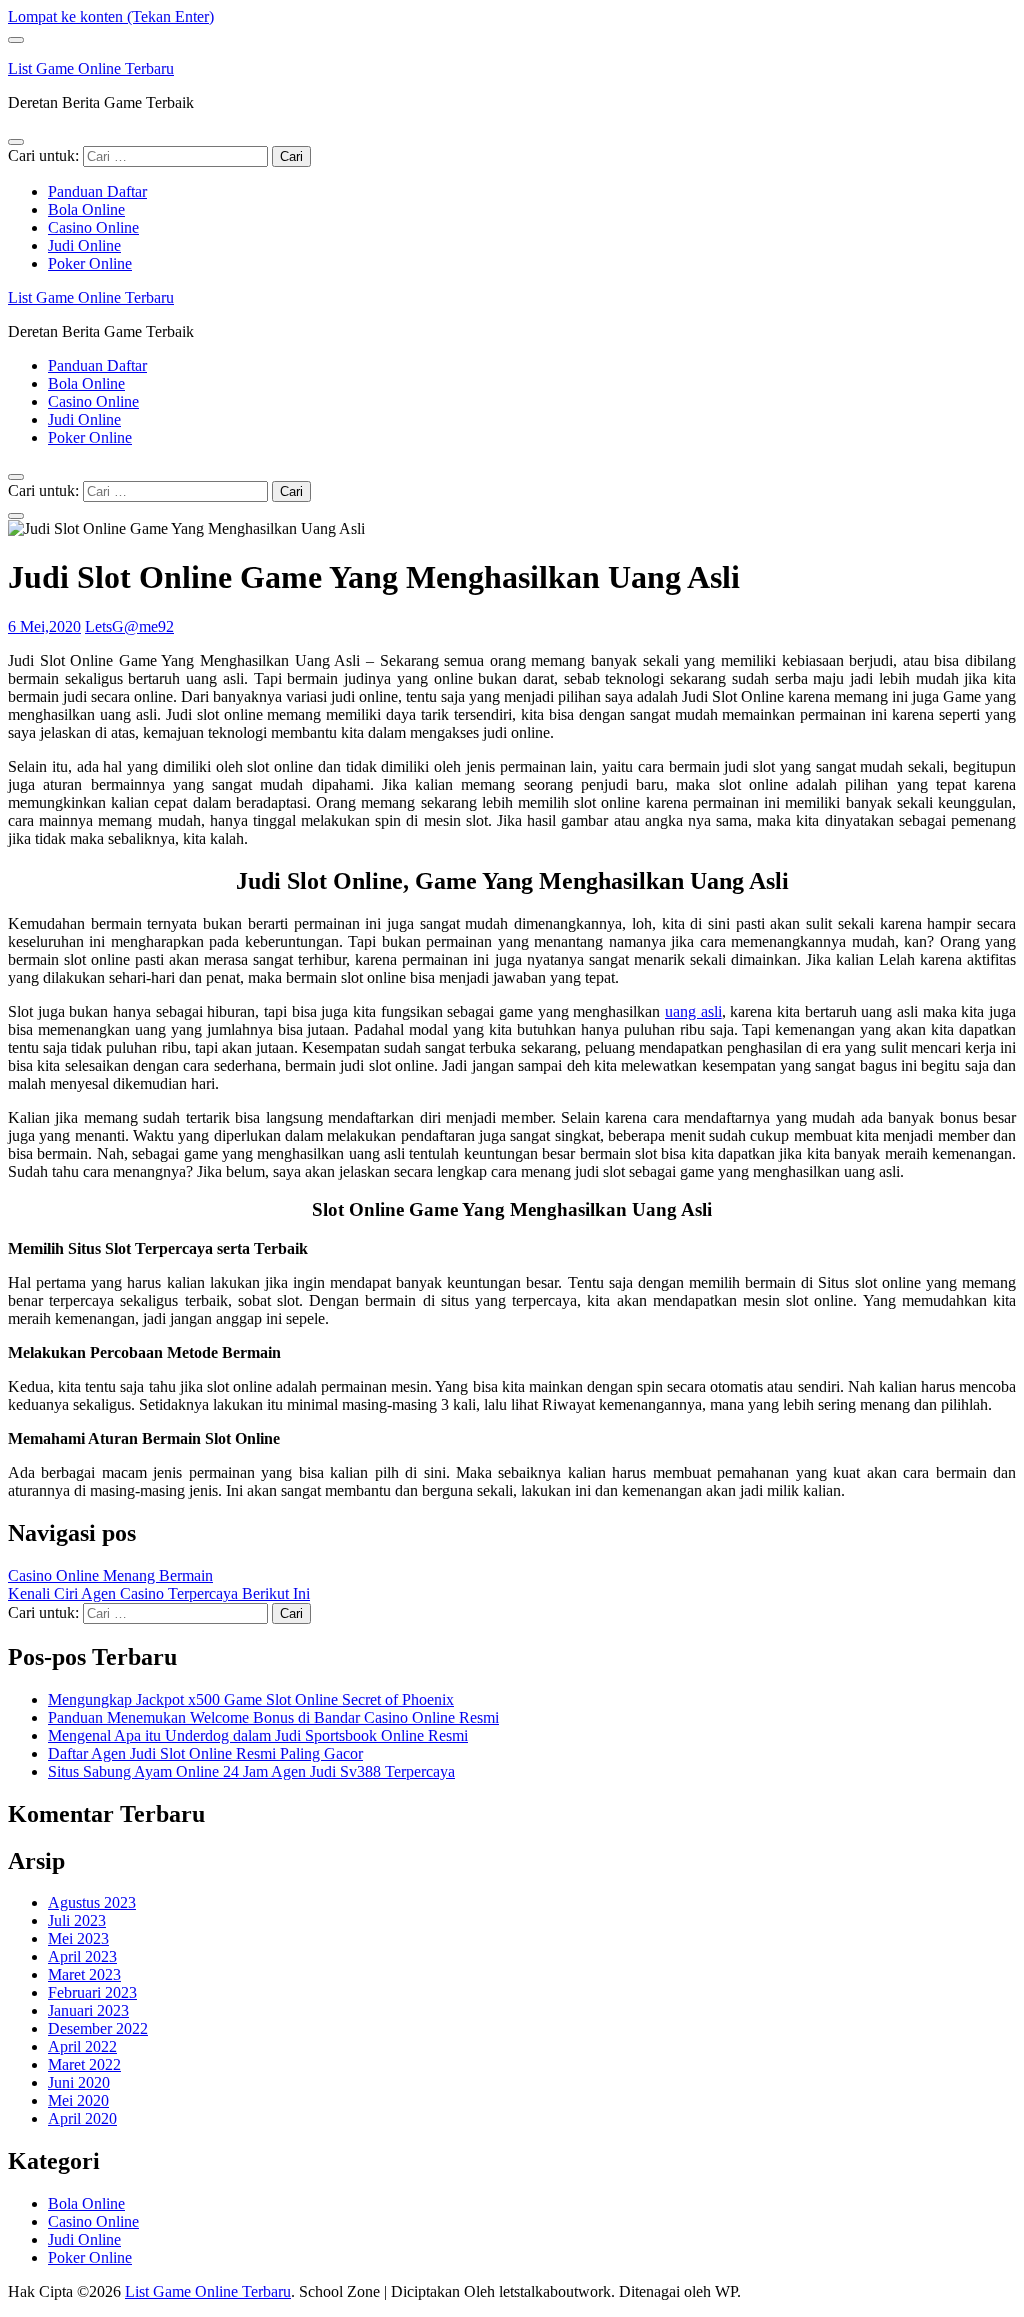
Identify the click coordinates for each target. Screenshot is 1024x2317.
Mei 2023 (78, 1938)
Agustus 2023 (92, 1902)
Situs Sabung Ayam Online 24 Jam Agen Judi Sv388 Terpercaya (251, 1771)
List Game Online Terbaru (91, 68)
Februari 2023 (92, 1992)
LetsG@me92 (129, 626)
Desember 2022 (98, 2028)
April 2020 (82, 2118)
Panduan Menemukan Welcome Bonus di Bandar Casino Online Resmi (273, 1717)
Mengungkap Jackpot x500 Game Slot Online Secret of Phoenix (251, 1699)
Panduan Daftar (97, 191)
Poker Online (90, 263)
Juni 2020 (79, 2082)
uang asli (693, 1011)
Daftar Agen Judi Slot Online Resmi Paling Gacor (205, 1753)
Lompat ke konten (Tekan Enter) (111, 16)
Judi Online (84, 245)
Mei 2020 (78, 2100)
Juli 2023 (77, 1920)
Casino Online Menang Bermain (110, 1575)
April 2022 (82, 2046)
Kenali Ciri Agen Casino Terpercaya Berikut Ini (159, 1593)
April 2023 (82, 1956)
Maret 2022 (84, 2064)
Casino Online (93, 227)
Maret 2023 (84, 1974)
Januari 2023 (88, 2010)
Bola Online (86, 209)
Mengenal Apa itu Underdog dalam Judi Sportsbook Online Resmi (258, 1735)
